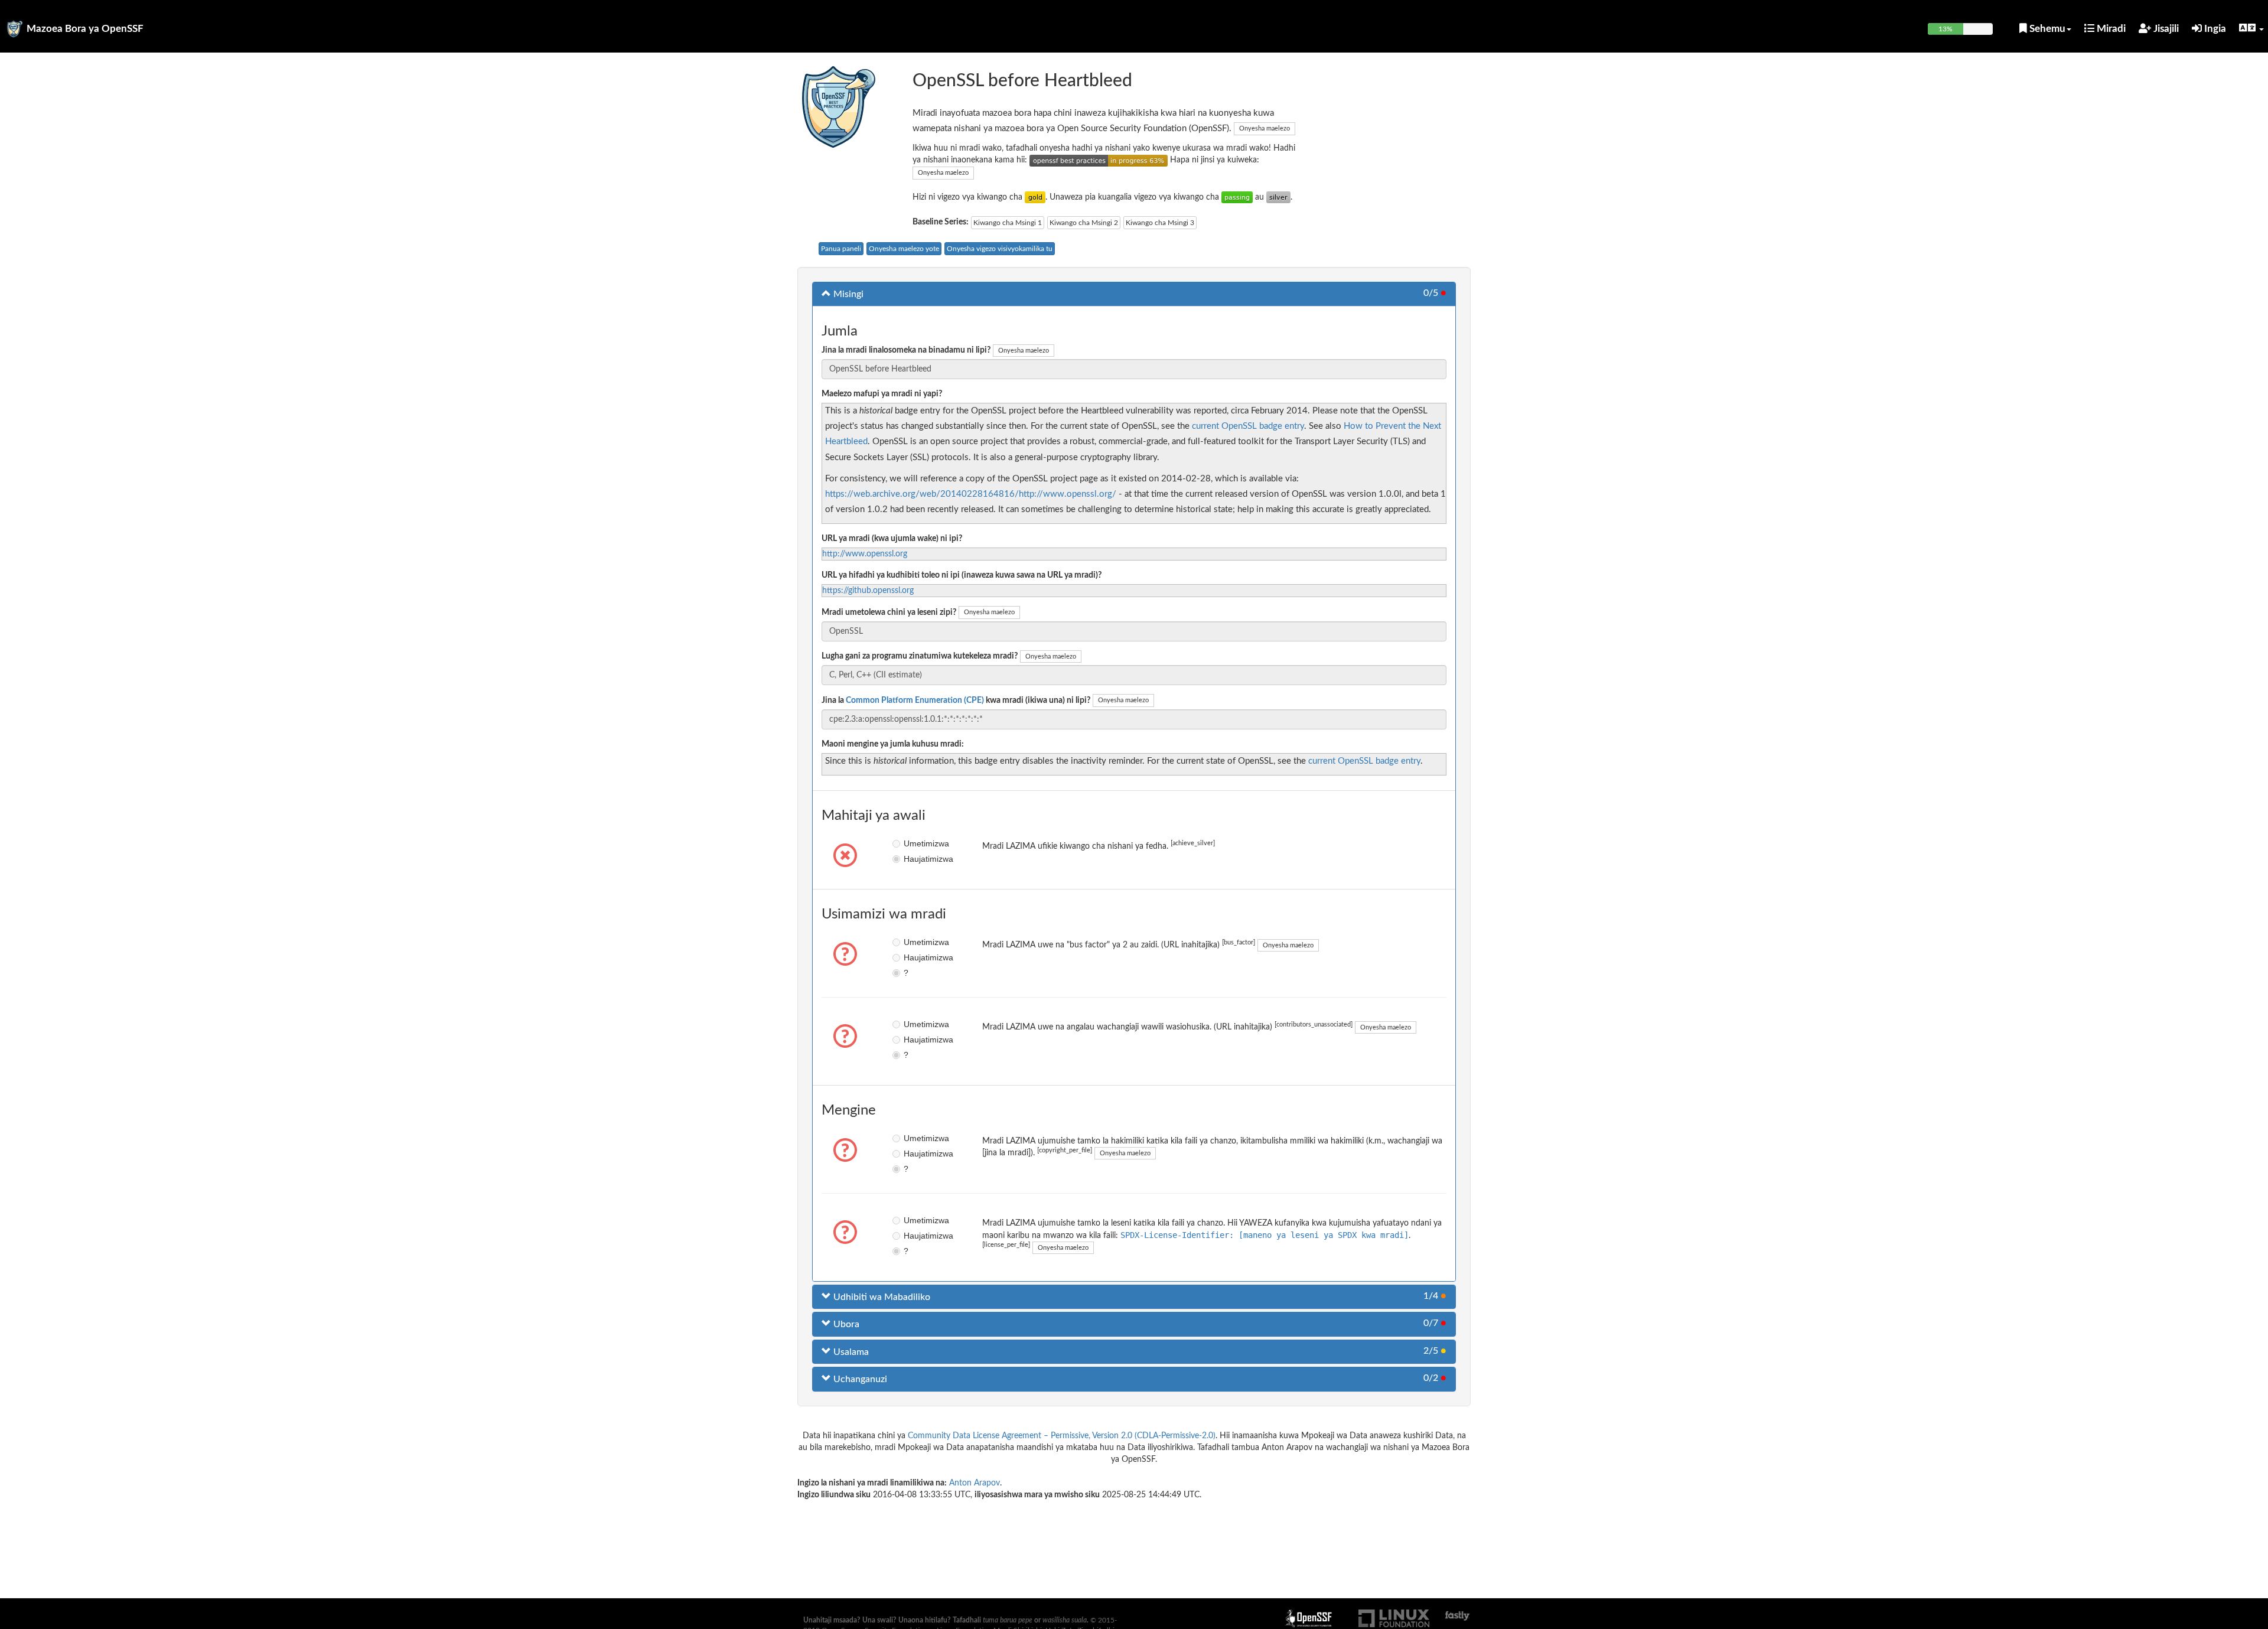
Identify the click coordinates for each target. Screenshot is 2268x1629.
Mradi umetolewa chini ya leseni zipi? (889, 612)
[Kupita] (1237, 197)
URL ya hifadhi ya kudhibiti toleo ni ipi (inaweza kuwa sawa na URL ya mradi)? (962, 575)
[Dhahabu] (1035, 197)
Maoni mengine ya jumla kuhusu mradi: (893, 744)
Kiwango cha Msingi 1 (1008, 223)
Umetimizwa (912, 843)
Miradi (2110, 29)
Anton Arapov (975, 1483)
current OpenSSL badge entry (1248, 426)
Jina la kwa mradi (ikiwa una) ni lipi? (956, 701)
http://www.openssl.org (865, 554)
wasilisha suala (1065, 1620)
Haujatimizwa (912, 859)
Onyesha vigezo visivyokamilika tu (1000, 249)
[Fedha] (1278, 197)
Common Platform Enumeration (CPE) (915, 701)
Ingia (2214, 29)
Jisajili (2165, 29)
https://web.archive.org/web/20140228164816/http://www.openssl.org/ (971, 494)
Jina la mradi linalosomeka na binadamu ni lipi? (906, 350)
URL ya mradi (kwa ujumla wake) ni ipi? (892, 539)
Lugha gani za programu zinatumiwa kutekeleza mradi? (920, 656)
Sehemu (2046, 29)
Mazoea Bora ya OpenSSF (85, 29)
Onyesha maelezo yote (904, 249)
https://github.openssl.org (868, 591)
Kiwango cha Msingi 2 (1084, 223)
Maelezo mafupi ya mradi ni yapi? (882, 394)
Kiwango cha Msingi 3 (1160, 223)
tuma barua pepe (1008, 1620)
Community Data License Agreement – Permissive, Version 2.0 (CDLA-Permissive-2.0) (1062, 1436)
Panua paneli (841, 249)
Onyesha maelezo (1265, 128)
